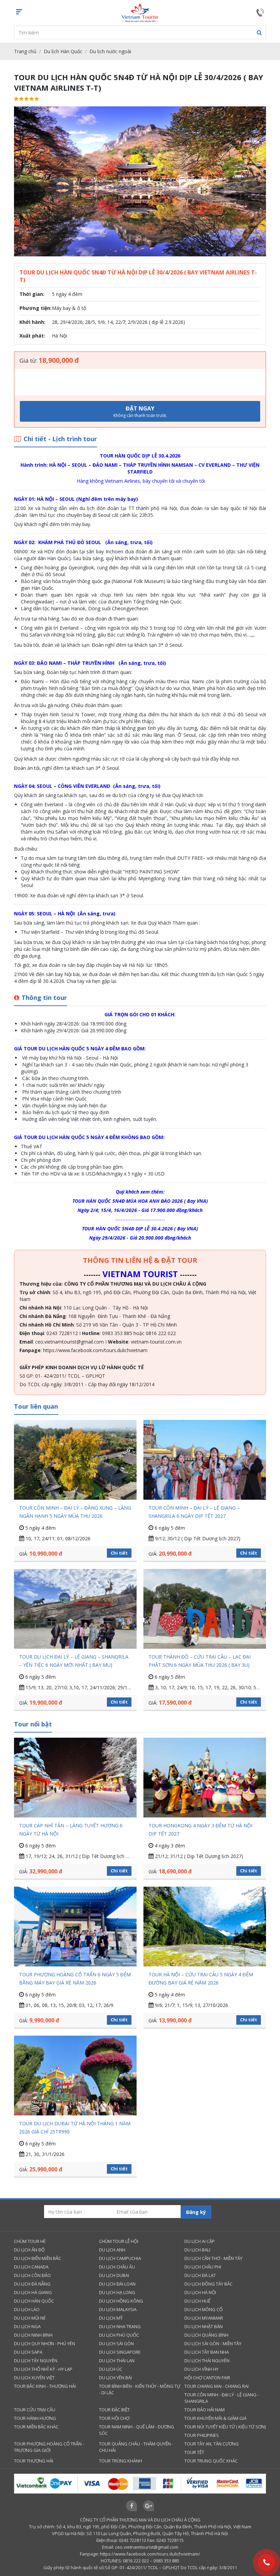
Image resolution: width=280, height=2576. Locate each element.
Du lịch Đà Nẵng (32, 2284)
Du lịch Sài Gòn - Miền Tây (213, 2343)
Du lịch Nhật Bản (204, 2326)
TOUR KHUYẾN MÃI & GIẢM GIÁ (215, 2418)
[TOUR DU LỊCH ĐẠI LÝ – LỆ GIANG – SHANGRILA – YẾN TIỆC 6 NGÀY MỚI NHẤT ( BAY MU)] (75, 1609)
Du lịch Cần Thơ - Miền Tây (213, 2258)
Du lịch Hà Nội (200, 2292)
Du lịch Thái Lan (117, 2361)
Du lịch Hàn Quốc (63, 51)
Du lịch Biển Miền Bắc (38, 2258)
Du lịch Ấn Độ (29, 2250)
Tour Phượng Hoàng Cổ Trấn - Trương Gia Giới (49, 2447)
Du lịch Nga (27, 2326)
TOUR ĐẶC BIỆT (114, 2410)
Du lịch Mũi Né (30, 2318)
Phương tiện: (36, 308)
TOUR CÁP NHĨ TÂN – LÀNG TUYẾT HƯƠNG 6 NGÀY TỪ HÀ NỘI (71, 1830)
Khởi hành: (32, 322)
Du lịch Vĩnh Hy (201, 2369)
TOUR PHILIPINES (202, 2435)
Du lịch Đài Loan (117, 2284)
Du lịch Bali (197, 2250)
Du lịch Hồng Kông (121, 2301)
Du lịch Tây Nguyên (36, 2361)
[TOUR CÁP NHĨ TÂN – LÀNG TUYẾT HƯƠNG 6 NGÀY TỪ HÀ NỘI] (75, 1778)
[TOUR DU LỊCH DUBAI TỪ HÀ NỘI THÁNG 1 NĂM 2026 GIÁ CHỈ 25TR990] (75, 2076)
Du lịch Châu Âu (117, 2267)
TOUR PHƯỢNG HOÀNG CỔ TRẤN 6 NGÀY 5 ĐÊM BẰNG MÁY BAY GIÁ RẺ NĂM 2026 (75, 1979)
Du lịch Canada (31, 2267)
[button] (259, 32)
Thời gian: (32, 294)
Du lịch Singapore (120, 2352)
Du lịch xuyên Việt (34, 2378)
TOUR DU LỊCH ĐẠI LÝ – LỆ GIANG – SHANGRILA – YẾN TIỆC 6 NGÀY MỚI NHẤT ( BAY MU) (74, 1661)
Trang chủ (25, 51)
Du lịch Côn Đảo (32, 2275)
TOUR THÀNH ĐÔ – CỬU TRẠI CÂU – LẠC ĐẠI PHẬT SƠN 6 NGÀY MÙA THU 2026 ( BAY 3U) (200, 1661)
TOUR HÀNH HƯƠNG (35, 2418)
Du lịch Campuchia (120, 2258)
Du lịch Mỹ (111, 2318)
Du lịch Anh (112, 2250)
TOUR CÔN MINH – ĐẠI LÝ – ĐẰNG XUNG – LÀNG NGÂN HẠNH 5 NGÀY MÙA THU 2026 (75, 1512)
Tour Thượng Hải (34, 2461)
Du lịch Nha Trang (120, 2326)
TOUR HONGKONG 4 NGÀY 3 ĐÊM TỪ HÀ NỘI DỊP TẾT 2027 (200, 1830)
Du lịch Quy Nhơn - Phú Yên (45, 2343)
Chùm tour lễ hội (119, 2241)
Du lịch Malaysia (118, 2309)
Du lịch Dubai (114, 2275)
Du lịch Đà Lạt (200, 2275)
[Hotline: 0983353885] (266, 2562)
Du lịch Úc (111, 2369)
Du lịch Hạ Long (117, 2292)
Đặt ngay (140, 411)
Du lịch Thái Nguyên (207, 2361)
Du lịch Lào (27, 2309)
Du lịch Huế (197, 2301)
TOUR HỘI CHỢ (114, 2418)
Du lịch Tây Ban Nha (207, 2352)
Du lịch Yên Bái (115, 2378)
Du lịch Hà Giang (33, 2292)
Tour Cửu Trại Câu (35, 2410)
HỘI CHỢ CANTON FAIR (207, 2378)
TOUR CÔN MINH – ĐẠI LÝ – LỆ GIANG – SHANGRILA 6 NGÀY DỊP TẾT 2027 (194, 1512)
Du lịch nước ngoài (110, 51)
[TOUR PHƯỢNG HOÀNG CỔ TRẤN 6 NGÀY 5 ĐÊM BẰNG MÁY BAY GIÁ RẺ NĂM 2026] (75, 1927)
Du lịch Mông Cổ (204, 2309)
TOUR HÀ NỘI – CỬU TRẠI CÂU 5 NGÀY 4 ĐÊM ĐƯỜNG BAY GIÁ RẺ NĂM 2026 (201, 1979)
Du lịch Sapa (28, 2352)
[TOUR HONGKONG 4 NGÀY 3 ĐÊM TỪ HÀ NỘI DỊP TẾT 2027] (205, 1778)
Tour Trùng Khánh (121, 2461)
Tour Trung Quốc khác (211, 2461)
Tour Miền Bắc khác (36, 2427)
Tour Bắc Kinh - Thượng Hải (45, 2386)
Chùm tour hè (30, 2241)
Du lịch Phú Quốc (119, 2335)
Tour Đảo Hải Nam (205, 2410)
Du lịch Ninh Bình (33, 2335)
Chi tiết (119, 1553)
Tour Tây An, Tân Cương (212, 2444)
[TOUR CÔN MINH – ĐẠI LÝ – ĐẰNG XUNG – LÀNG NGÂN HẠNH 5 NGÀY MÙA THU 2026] (75, 1460)
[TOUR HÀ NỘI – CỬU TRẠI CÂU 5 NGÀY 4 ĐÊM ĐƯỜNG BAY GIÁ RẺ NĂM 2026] (205, 1927)
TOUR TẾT (194, 2452)
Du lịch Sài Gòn (116, 2343)
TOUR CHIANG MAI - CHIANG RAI (216, 2386)
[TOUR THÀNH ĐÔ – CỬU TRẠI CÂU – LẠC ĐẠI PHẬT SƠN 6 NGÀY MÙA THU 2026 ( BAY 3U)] (205, 1609)
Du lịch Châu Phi (203, 2267)
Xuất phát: (32, 336)
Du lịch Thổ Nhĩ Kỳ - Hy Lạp (43, 2369)
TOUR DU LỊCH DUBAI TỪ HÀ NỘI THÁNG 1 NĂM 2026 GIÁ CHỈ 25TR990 (75, 2128)
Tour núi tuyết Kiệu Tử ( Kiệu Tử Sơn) (225, 2427)
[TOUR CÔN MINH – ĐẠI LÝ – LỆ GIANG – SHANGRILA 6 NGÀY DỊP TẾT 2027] (205, 1460)
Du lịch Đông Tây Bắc (208, 2284)
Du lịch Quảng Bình (206, 2335)
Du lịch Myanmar (204, 2318)
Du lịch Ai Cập (200, 2241)
